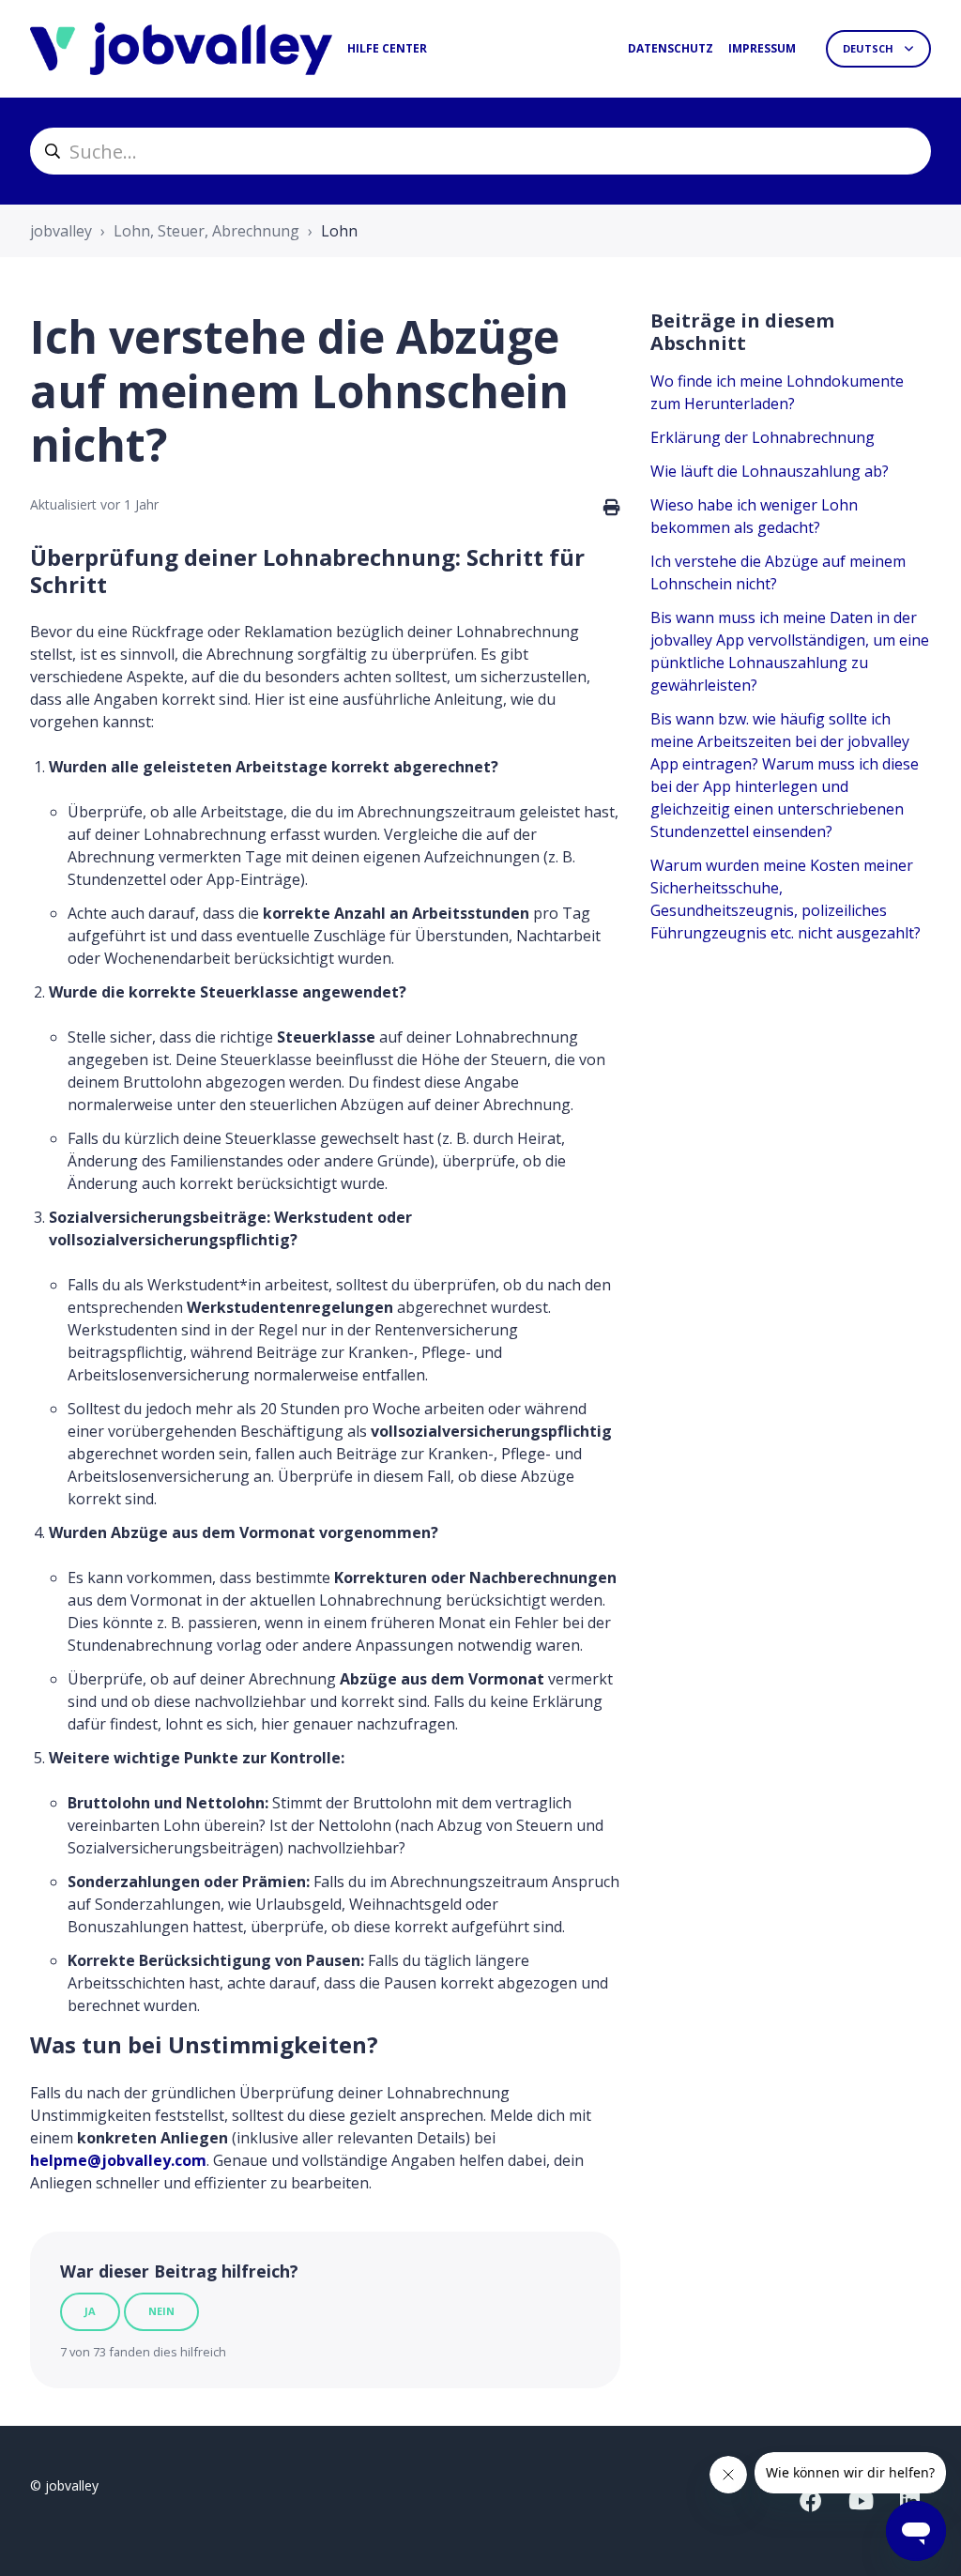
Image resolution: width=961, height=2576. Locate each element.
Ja (90, 2311)
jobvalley (61, 231)
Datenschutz (671, 48)
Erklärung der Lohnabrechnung (763, 437)
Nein (161, 2311)
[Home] (181, 49)
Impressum (762, 48)
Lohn (339, 231)
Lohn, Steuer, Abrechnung (206, 231)
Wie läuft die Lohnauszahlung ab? (770, 471)
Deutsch (869, 48)
